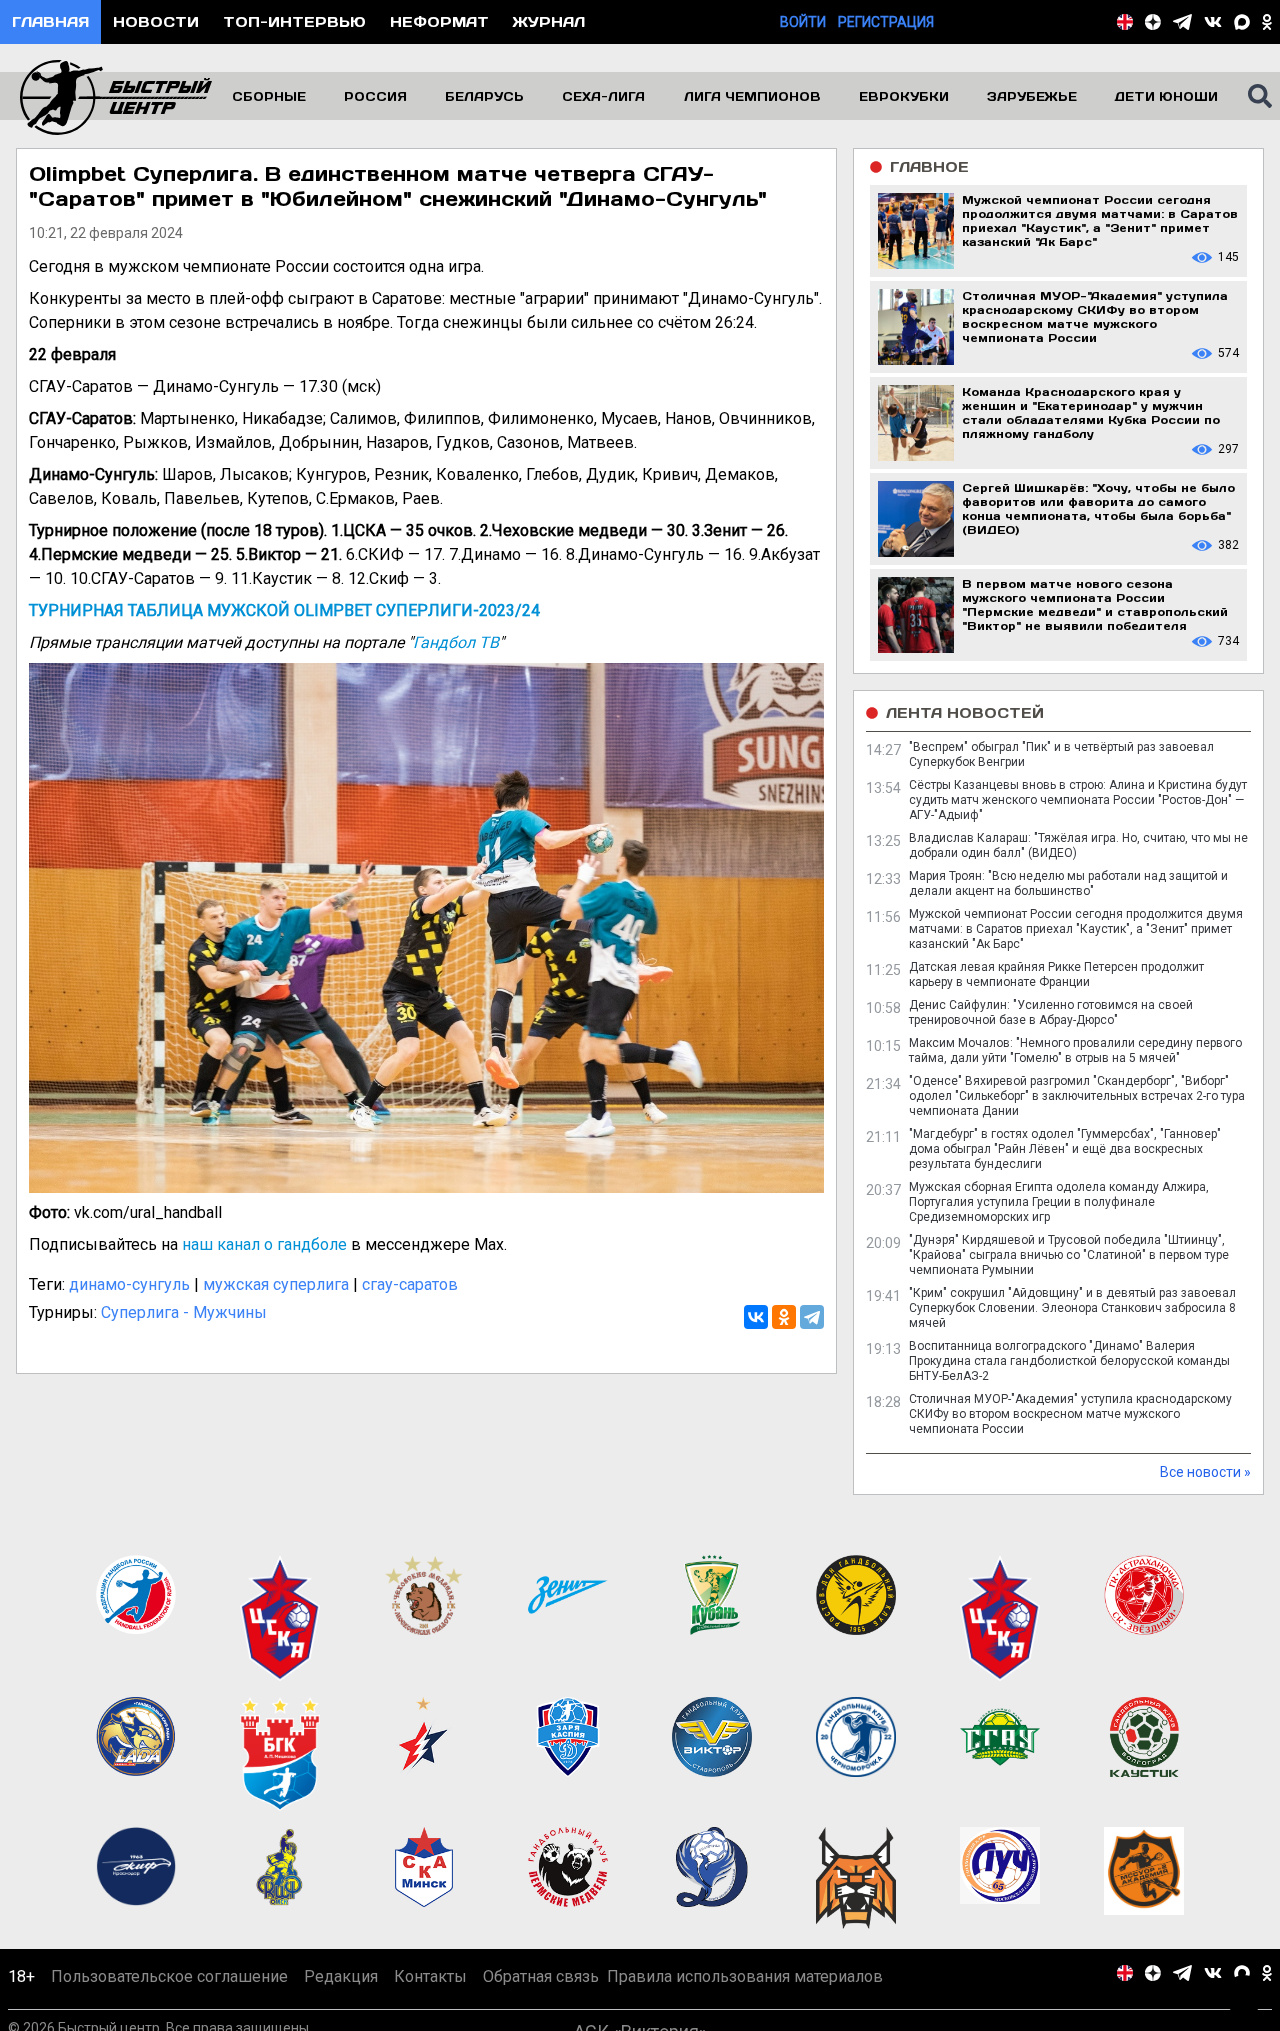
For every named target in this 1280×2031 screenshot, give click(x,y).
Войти (803, 22)
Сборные (269, 96)
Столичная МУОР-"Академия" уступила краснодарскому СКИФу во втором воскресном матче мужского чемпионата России (1070, 1414)
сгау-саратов (410, 1284)
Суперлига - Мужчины (184, 1312)
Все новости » (1205, 1472)
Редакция (341, 1976)
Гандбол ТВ (456, 642)
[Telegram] (812, 1317)
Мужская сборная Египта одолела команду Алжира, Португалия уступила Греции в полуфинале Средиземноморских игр (1059, 1202)
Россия (375, 96)
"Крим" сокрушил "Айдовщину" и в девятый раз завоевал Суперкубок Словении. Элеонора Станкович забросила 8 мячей (1072, 1308)
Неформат (439, 21)
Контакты (430, 1976)
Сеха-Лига (603, 96)
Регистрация (886, 22)
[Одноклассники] (784, 1317)
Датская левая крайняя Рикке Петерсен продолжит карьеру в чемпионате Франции (1056, 974)
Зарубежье (1032, 96)
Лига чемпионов (752, 96)
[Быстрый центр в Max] (1242, 22)
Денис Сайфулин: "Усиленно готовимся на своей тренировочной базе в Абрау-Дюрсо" (1051, 1012)
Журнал (549, 21)
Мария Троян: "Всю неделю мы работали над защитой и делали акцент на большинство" (1068, 883)
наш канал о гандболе (264, 1244)
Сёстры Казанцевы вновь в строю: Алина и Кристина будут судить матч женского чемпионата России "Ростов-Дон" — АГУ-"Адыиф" (1078, 800)
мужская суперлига (276, 1284)
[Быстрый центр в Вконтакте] (1213, 22)
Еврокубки (904, 96)
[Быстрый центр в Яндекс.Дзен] (1153, 22)
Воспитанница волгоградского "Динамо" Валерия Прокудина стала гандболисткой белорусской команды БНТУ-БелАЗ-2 (1069, 1361)
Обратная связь (541, 1976)
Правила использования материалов (745, 1976)
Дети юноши (1166, 96)
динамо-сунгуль (129, 1284)
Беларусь (484, 96)
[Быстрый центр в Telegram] (1182, 22)
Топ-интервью (294, 21)
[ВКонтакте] (756, 1317)
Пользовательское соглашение (169, 1976)
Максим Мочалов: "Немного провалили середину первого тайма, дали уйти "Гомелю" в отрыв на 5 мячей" (1075, 1050)
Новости (156, 21)
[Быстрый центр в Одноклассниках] (1267, 22)
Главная (50, 21)
